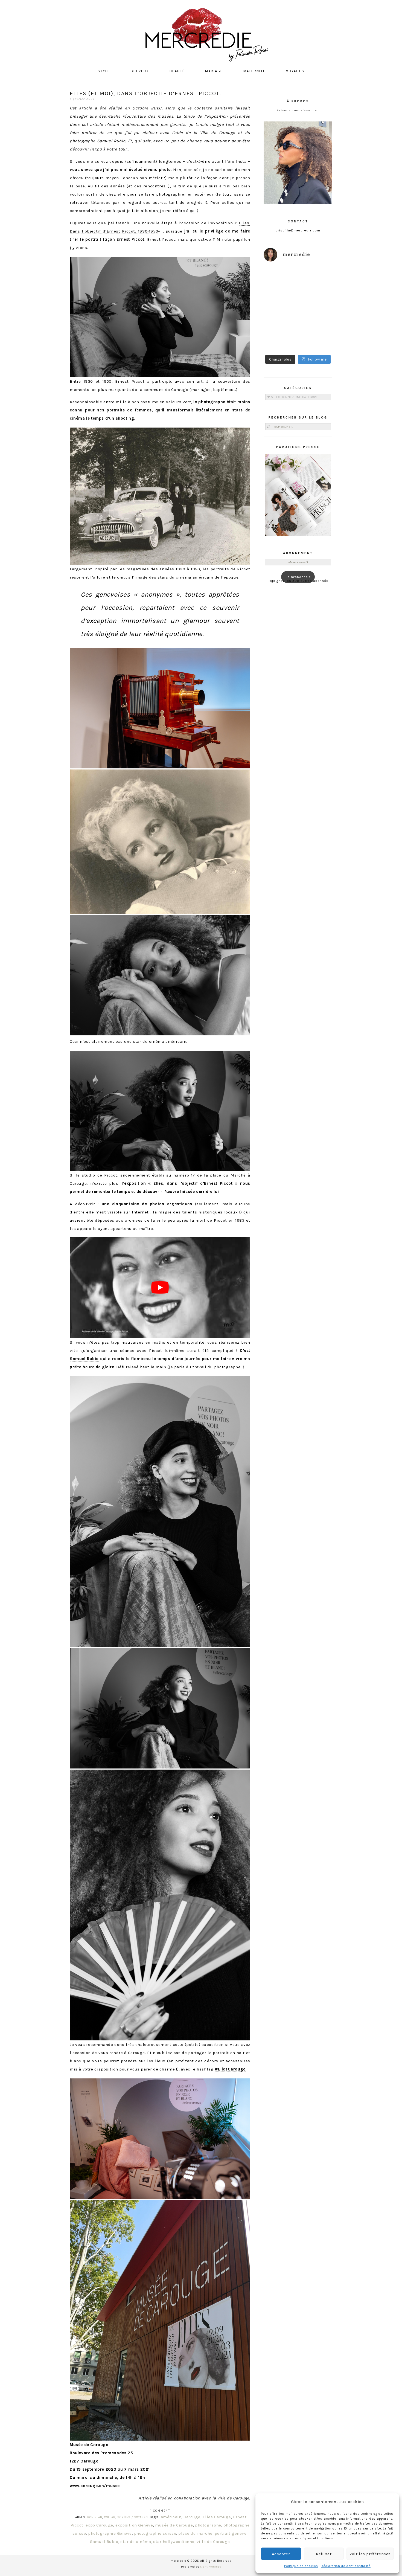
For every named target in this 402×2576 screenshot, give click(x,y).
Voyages (295, 71)
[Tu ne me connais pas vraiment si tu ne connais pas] (280, 320)
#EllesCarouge (230, 2069)
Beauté (177, 71)
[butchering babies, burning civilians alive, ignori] (280, 298)
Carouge (192, 2517)
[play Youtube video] (160, 1287)
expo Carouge (99, 2525)
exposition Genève (134, 2525)
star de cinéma (136, 2542)
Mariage (214, 71)
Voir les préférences (370, 2554)
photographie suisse (155, 2533)
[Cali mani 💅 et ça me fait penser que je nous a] (316, 341)
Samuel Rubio (84, 1359)
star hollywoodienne (174, 2542)
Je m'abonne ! (298, 577)
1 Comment (160, 2511)
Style (104, 71)
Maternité (254, 71)
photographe (208, 2525)
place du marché (195, 2533)
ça (192, 211)
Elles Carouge (217, 2517)
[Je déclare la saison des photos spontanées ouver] (280, 341)
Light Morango (211, 2567)
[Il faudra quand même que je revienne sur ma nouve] (316, 320)
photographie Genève (110, 2533)
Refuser (324, 2554)
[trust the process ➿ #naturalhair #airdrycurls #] (280, 277)
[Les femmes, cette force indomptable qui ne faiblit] (316, 277)
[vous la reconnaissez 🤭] (316, 298)
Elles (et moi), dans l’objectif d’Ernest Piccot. (145, 93)
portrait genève (231, 2533)
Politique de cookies (301, 2566)
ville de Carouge (213, 2542)
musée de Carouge (174, 2525)
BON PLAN (95, 2517)
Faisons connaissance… (298, 110)
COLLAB (110, 2517)
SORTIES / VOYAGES (133, 2517)
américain (171, 2517)
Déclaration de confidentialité (346, 2566)
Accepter (281, 2554)
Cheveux (140, 71)
